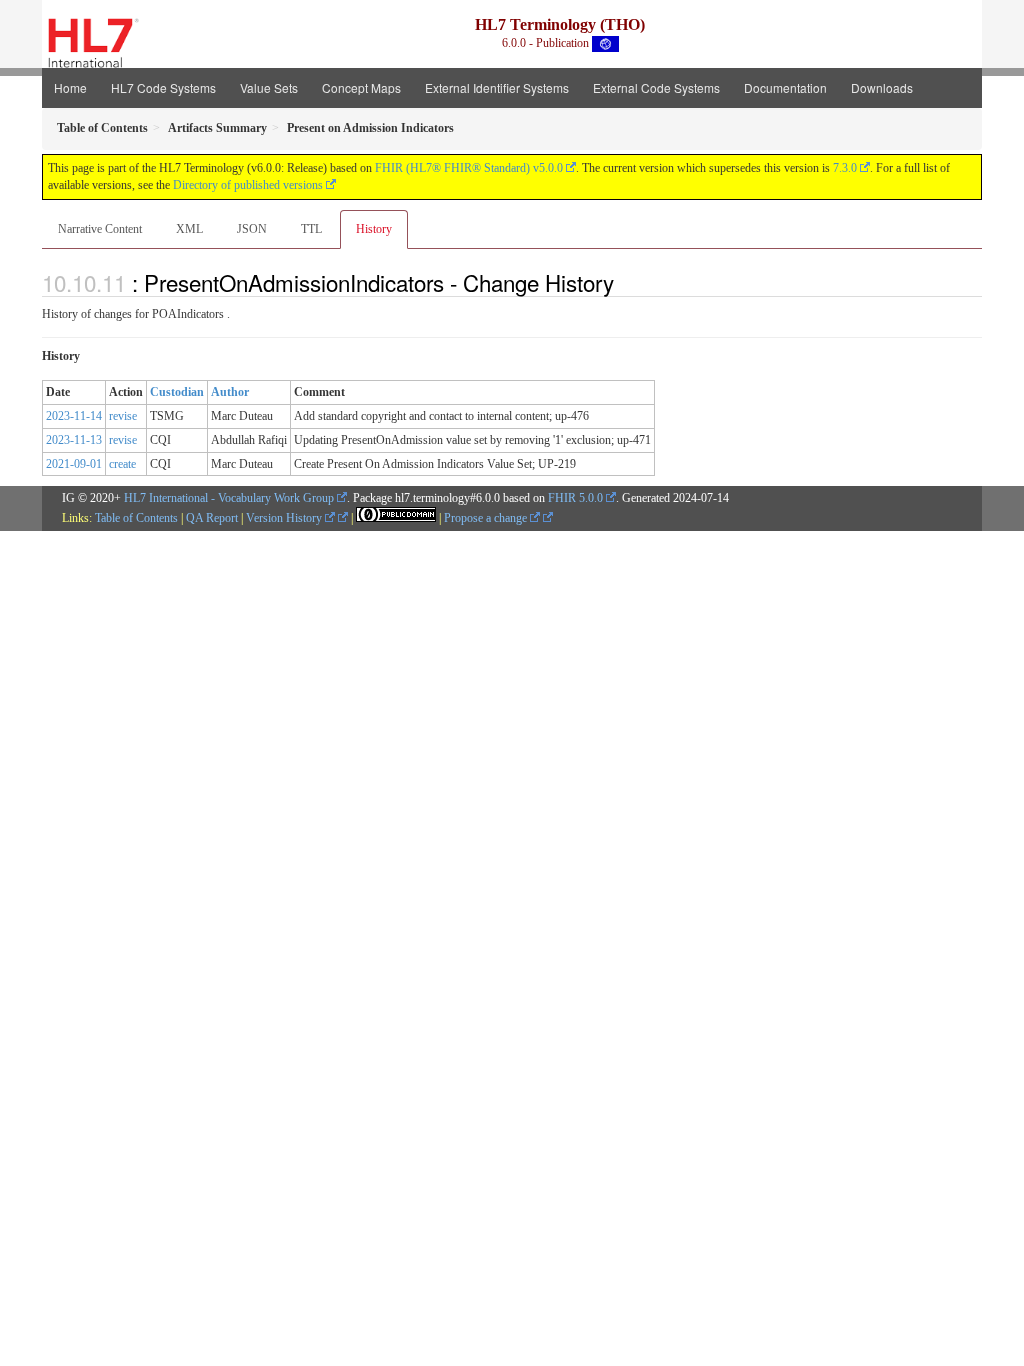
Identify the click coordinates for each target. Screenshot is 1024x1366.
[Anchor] (625, 282)
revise (123, 416)
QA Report (212, 518)
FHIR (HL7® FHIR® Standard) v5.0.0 (469, 168)
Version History (285, 518)
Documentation (785, 87)
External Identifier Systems (497, 87)
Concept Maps (361, 87)
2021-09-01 (74, 464)
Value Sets (269, 87)
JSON (252, 229)
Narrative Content (100, 229)
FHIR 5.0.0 (575, 498)
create (122, 464)
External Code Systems (656, 87)
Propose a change (487, 518)
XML (189, 229)
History (374, 229)
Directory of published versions (248, 185)
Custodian (177, 392)
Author (230, 392)
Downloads (882, 87)
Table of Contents (136, 518)
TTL (311, 229)
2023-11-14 (74, 416)
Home (70, 87)
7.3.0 (845, 168)
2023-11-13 (74, 440)
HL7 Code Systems (163, 87)
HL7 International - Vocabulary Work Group (229, 498)
